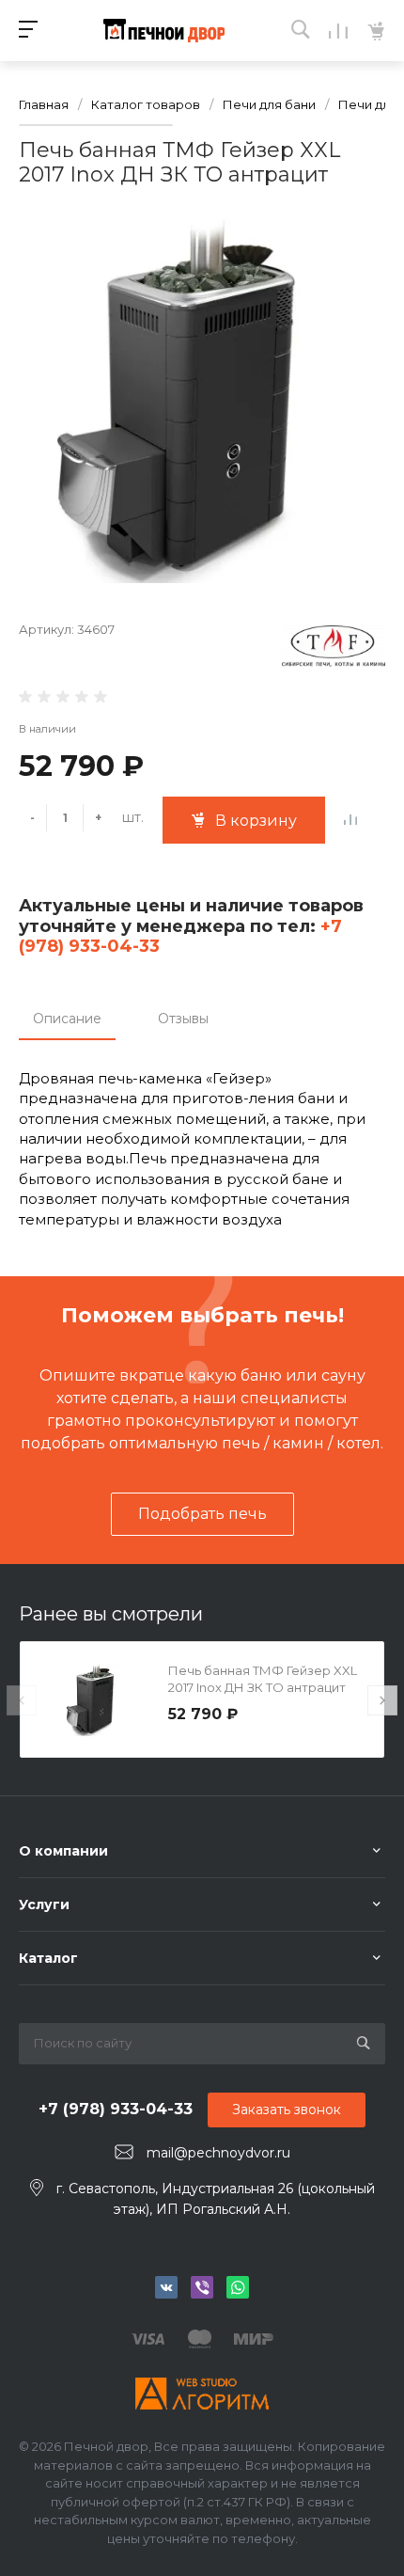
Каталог (48, 1958)
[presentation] (22, 1700)
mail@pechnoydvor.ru (218, 2153)
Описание (67, 1019)
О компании (63, 1851)
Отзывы (183, 1019)
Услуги (44, 1904)
